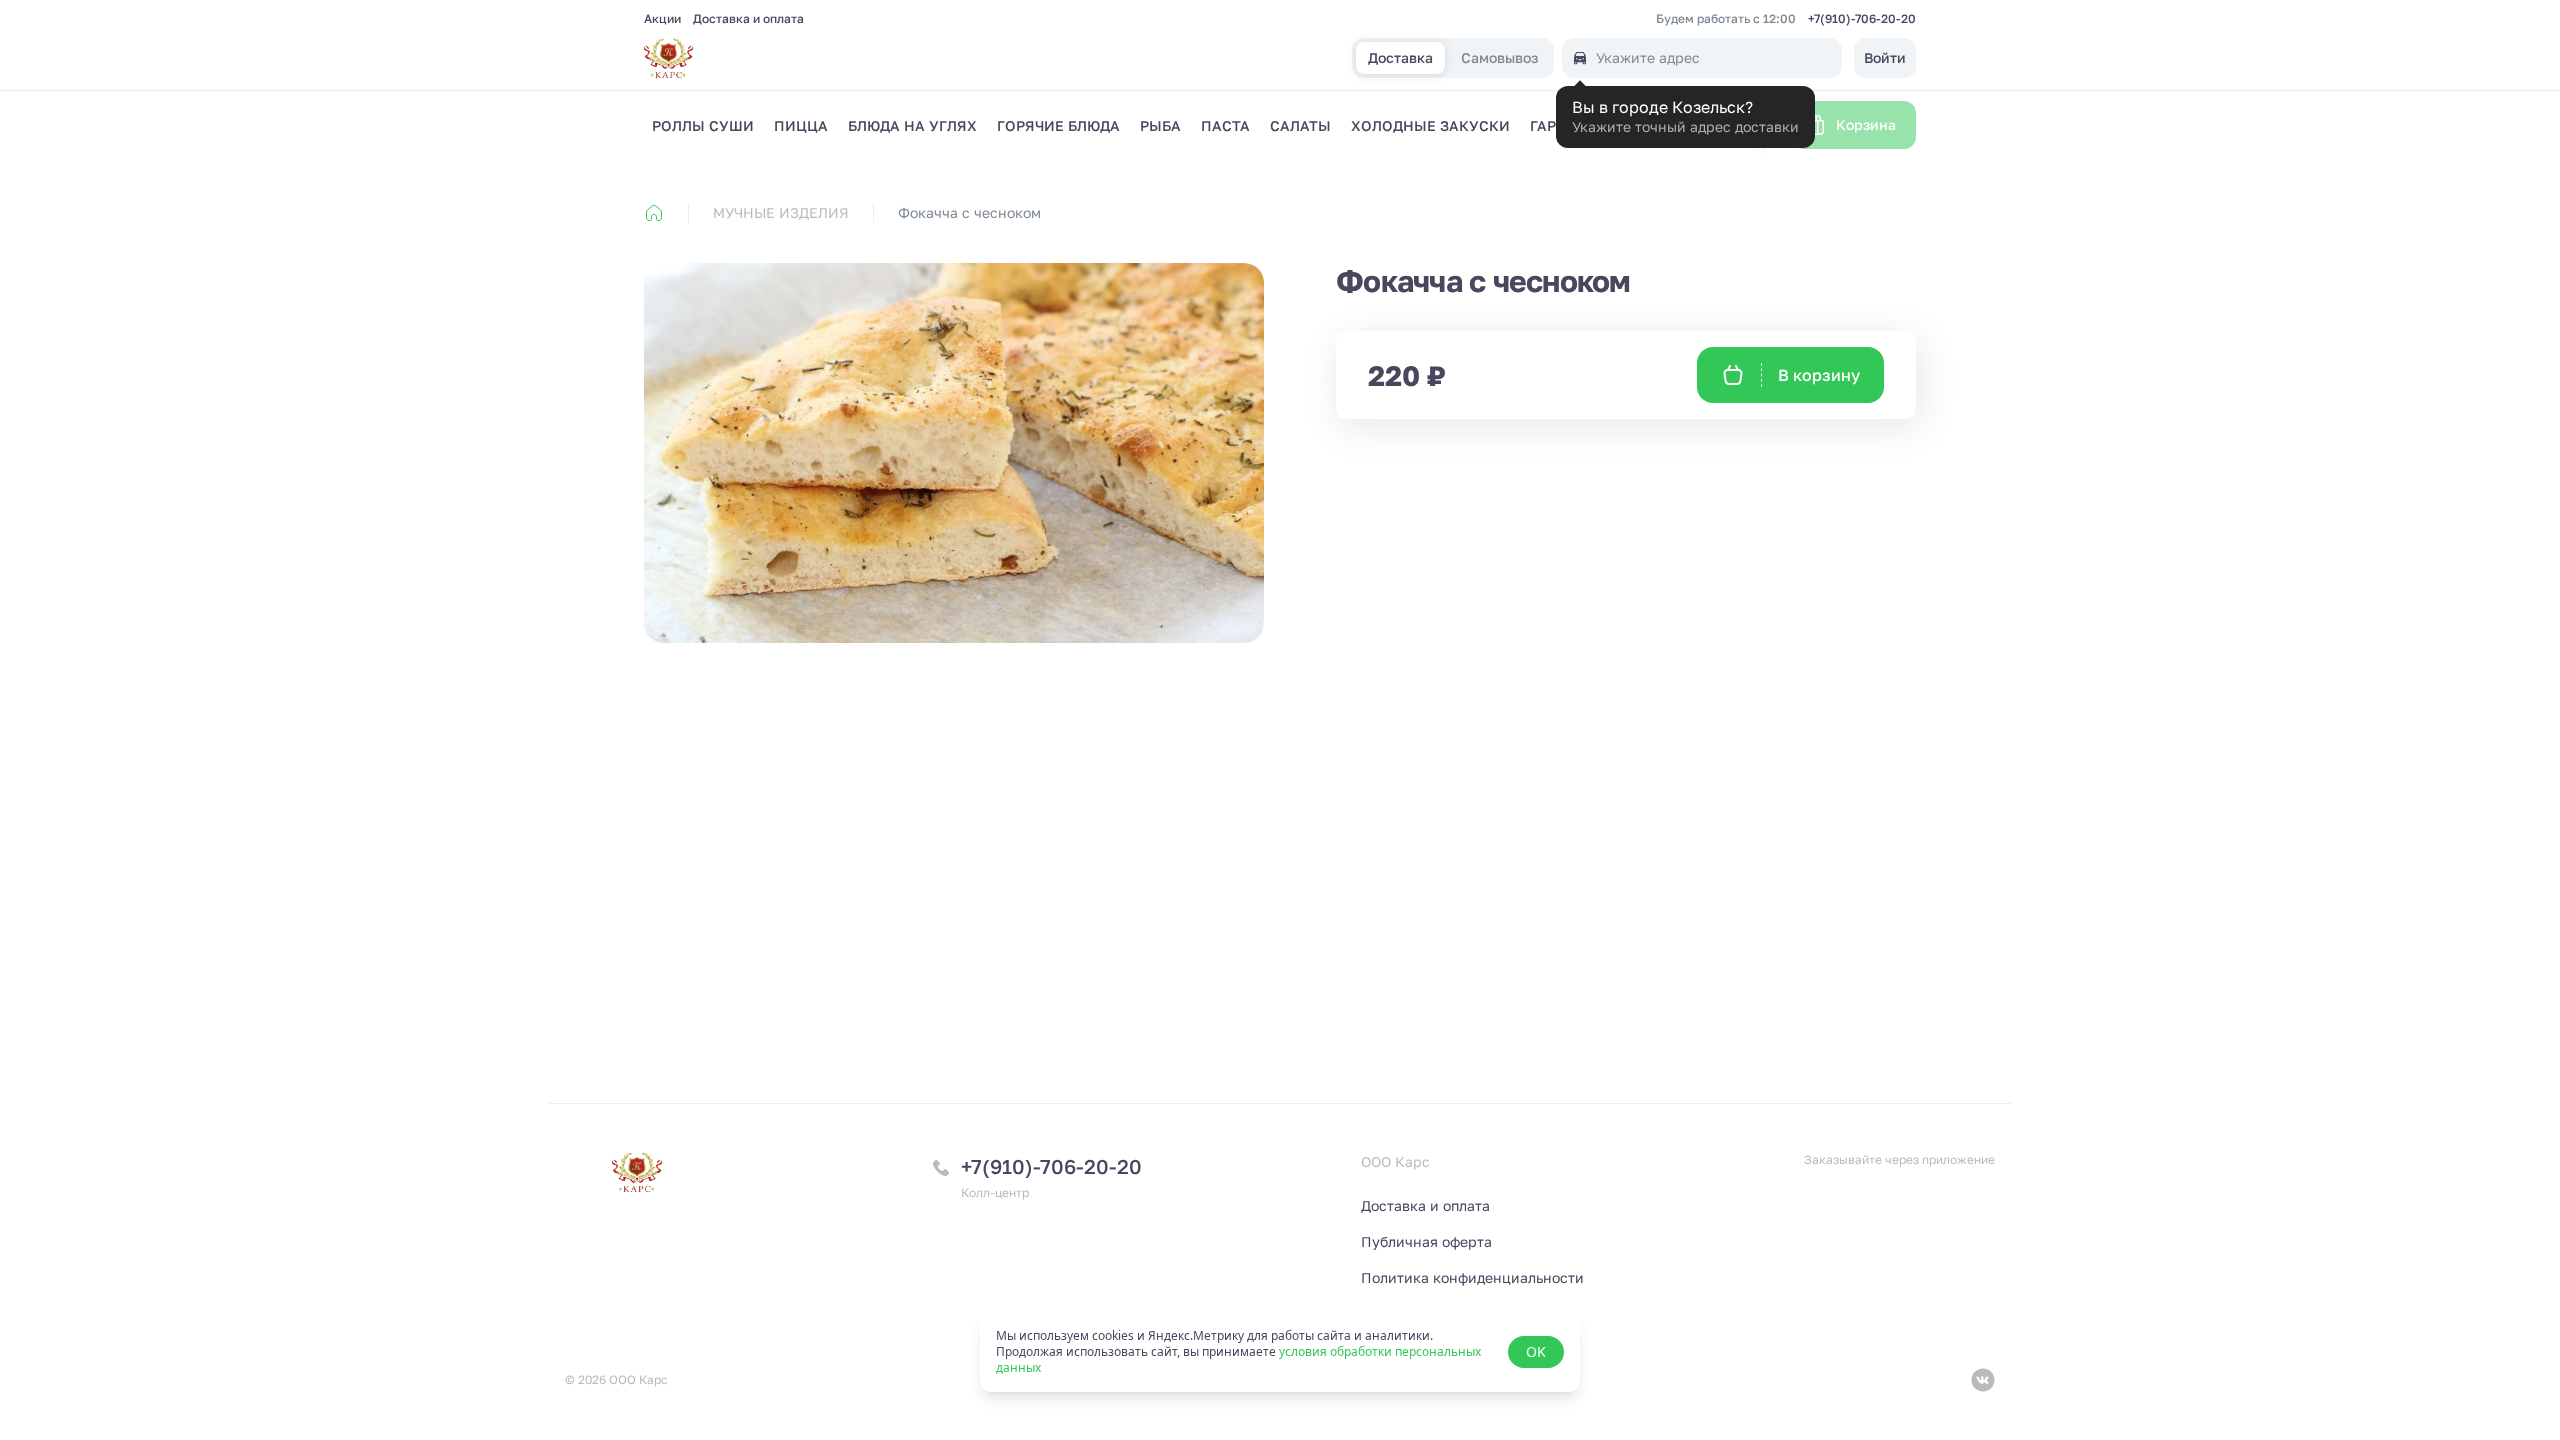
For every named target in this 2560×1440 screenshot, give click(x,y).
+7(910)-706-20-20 (1862, 19)
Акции (662, 19)
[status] (1280, 1352)
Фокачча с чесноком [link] (969, 212)
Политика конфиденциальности (1472, 1277)
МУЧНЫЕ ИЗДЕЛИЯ (781, 212)
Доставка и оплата (748, 19)
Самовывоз (1499, 58)
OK (1536, 1351)
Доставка (1400, 58)
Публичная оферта (1426, 1241)
